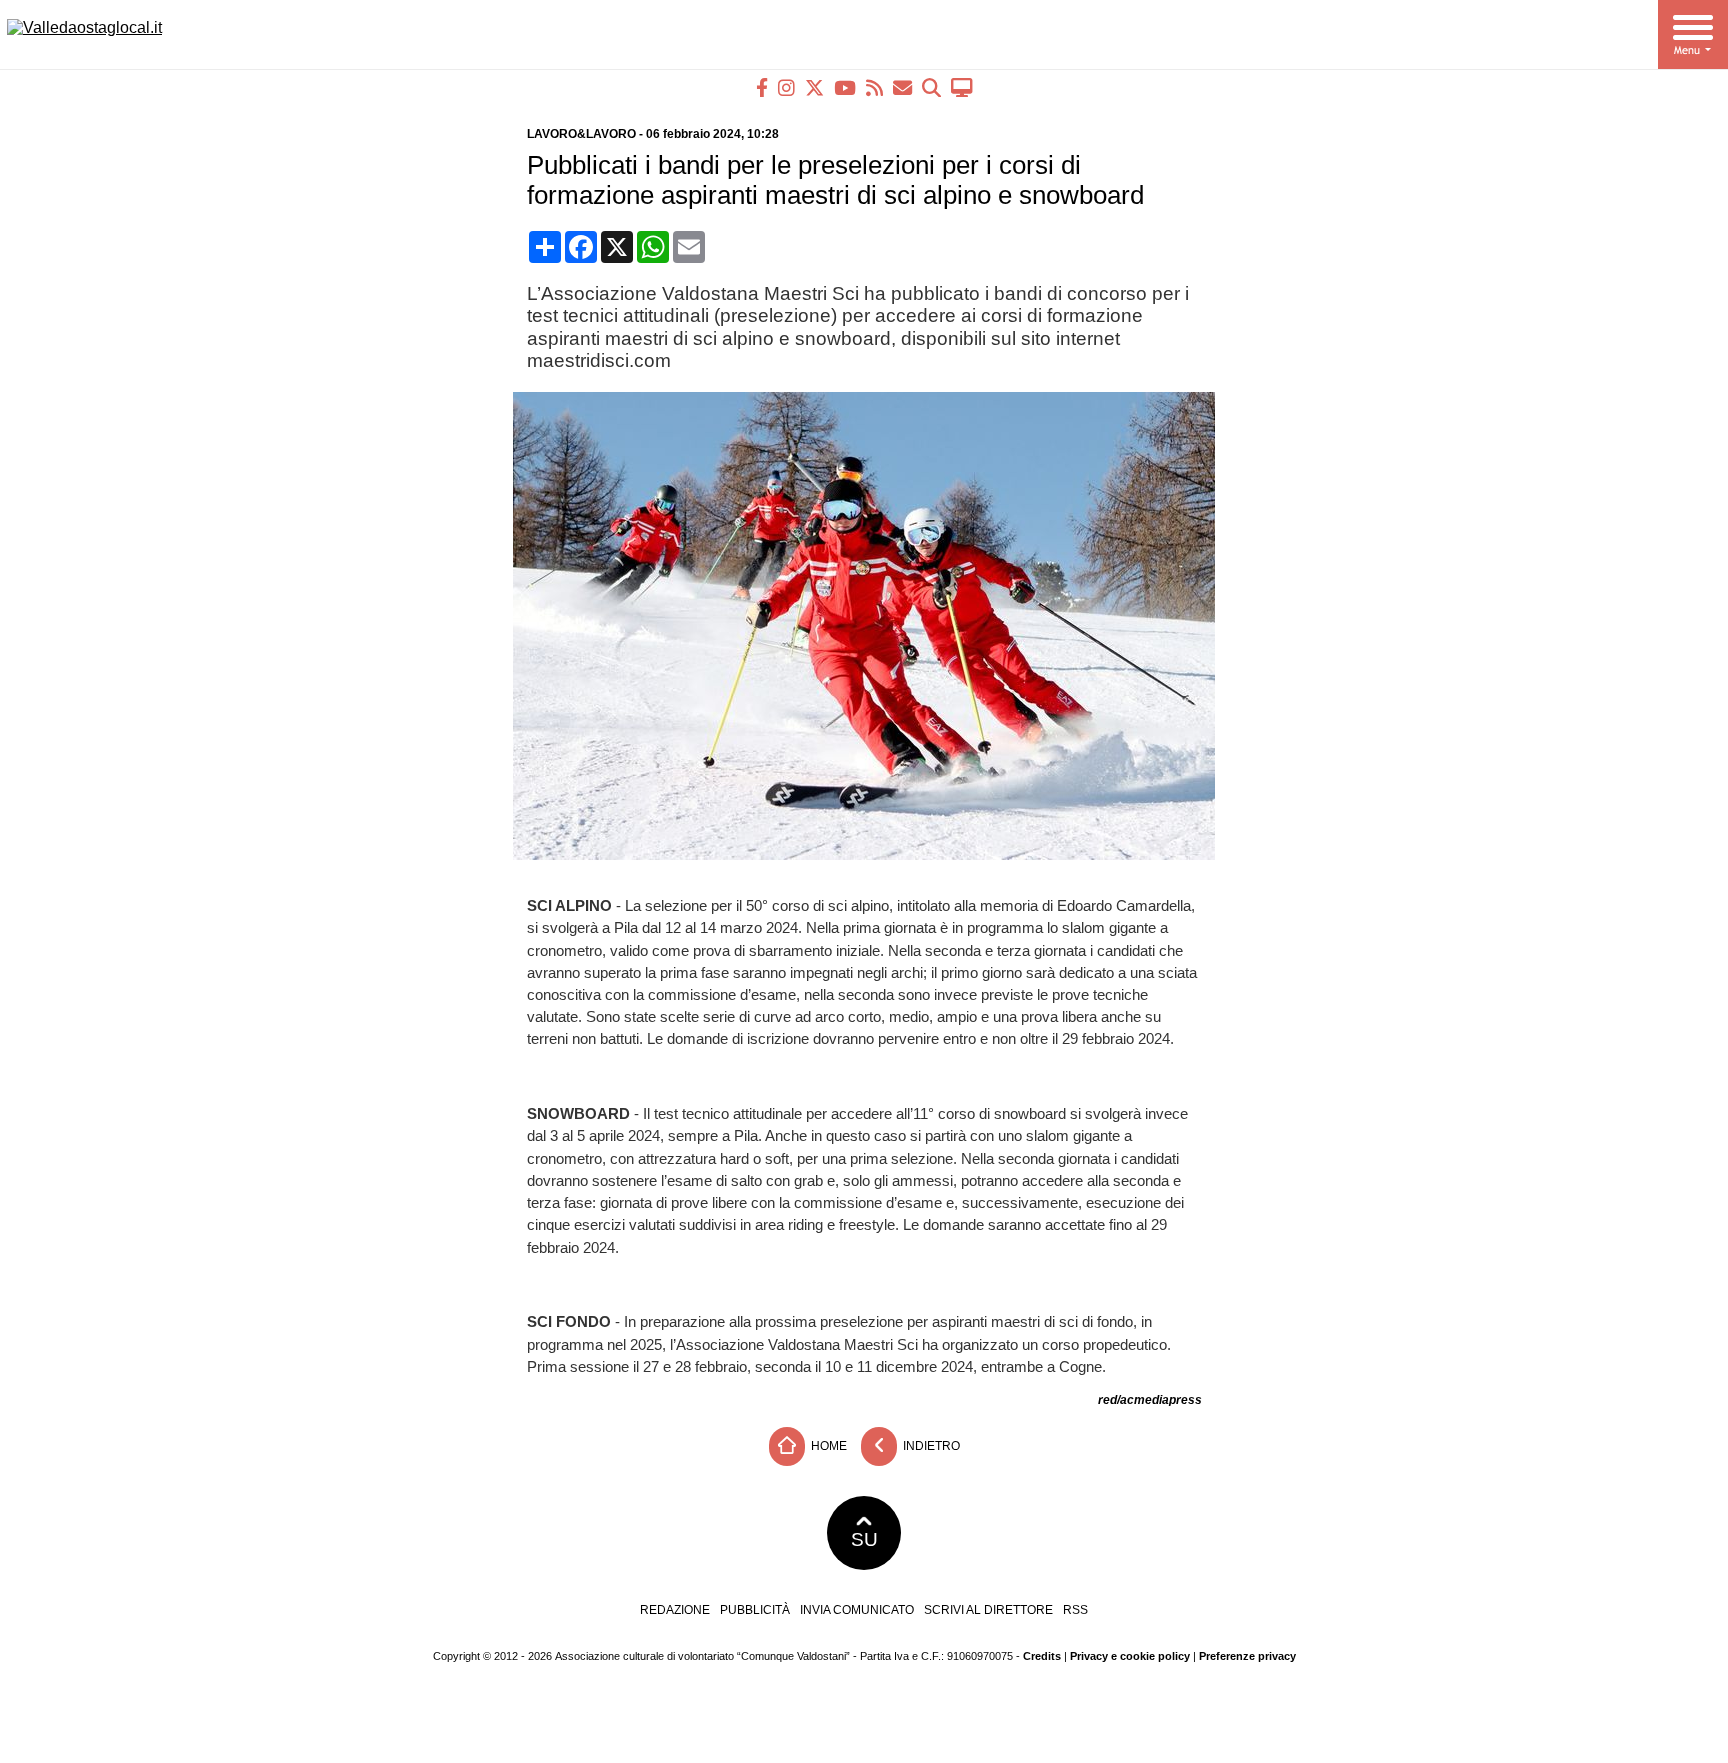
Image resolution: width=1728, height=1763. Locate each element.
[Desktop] (962, 87)
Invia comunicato (857, 1610)
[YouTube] (845, 87)
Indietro (930, 1446)
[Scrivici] (902, 87)
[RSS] (874, 87)
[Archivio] (931, 87)
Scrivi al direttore (988, 1610)
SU (864, 1539)
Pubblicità (755, 1610)
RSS (1075, 1610)
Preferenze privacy (1247, 1656)
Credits (1042, 1656)
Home (827, 1446)
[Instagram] (786, 87)
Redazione (675, 1610)
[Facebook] (762, 87)
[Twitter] (814, 87)
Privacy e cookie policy (1130, 1656)
